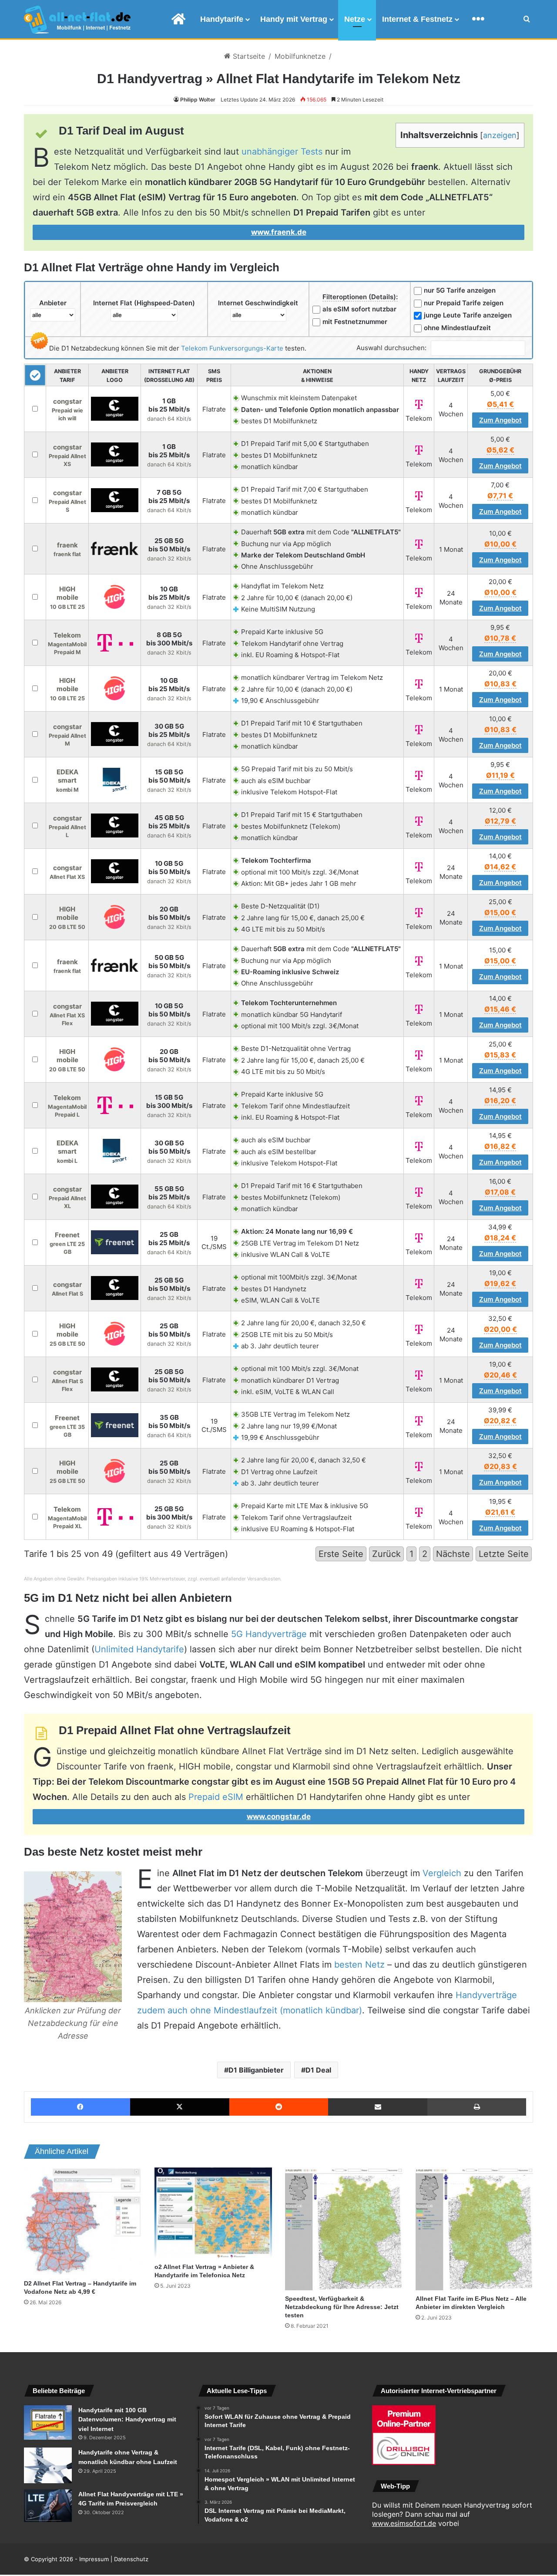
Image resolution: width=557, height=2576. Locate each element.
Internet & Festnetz (417, 19)
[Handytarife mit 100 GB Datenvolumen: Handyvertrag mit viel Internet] (48, 2423)
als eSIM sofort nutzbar (359, 309)
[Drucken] (477, 2107)
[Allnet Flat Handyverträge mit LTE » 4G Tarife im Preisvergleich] (48, 2506)
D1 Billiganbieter (256, 2070)
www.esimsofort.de (404, 2523)
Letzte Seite (504, 1554)
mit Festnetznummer (355, 322)
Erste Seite (341, 1554)
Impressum (94, 2559)
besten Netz (359, 1965)
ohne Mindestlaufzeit (457, 328)
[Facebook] (81, 2107)
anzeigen (500, 135)
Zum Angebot (500, 420)
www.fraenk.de (279, 232)
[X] (180, 2107)
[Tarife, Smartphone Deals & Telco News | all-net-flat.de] (77, 20)
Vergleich (442, 1873)
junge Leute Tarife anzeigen (468, 315)
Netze (355, 19)
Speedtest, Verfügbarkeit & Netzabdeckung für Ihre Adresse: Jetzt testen (342, 2307)
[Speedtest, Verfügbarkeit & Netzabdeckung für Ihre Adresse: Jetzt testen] (344, 2229)
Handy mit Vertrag (294, 19)
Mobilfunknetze (300, 56)
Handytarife (222, 19)
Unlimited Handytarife (139, 1649)
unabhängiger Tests (282, 152)
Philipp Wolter (198, 100)
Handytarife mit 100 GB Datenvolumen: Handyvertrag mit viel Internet (127, 2419)
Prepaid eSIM (216, 1797)
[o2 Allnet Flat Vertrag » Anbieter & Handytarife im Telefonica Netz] (213, 2213)
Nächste (453, 1554)
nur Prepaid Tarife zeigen (464, 303)
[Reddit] (279, 2107)
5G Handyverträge (269, 1634)
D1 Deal (318, 2070)
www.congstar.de (279, 1816)
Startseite (248, 56)
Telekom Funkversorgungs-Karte (232, 348)
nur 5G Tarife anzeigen (460, 290)
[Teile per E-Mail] (378, 2107)
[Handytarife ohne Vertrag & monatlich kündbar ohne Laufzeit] (48, 2465)
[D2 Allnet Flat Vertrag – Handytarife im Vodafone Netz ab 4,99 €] (83, 2221)
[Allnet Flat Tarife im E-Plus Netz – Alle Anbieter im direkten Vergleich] (474, 2229)
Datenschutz (131, 2559)
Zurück (386, 1554)
